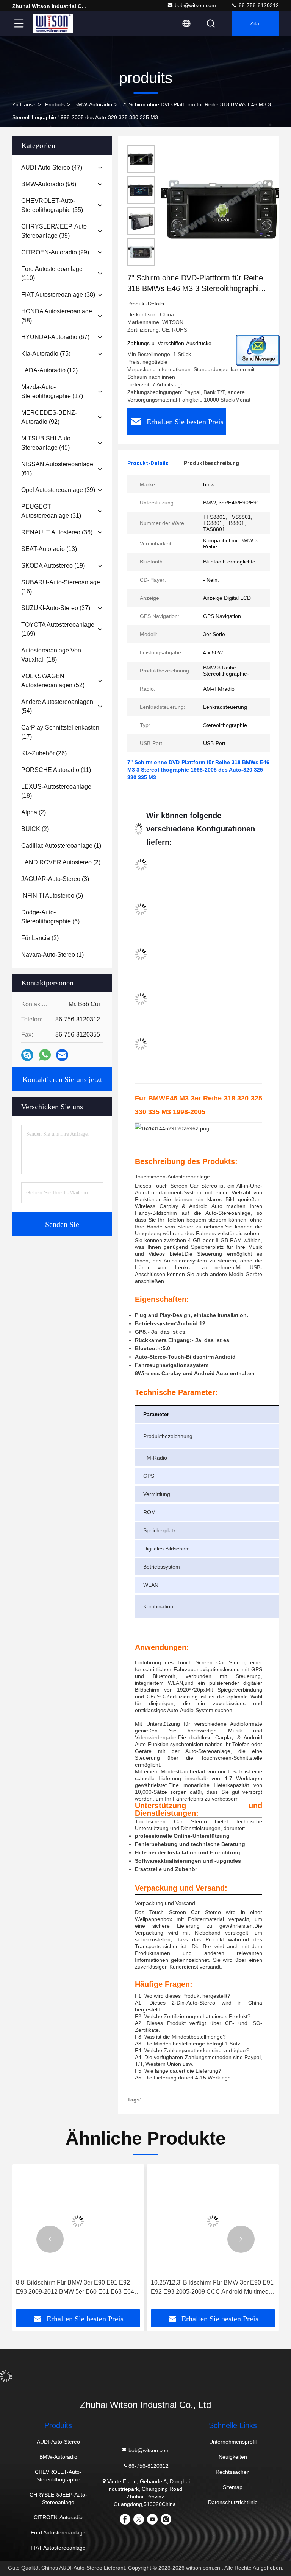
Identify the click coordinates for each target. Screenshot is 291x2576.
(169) (58, 629)
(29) (55, 252)
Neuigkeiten (233, 2457)
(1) (61, 846)
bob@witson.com (195, 5)
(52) (53, 681)
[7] (221, 209)
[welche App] (45, 1055)
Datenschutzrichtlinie (233, 2502)
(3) (55, 879)
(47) (52, 167)
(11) (56, 770)
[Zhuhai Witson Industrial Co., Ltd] (53, 23)
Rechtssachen (233, 2472)
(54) (57, 706)
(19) (53, 566)
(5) (52, 896)
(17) (52, 391)
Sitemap (233, 2487)
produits (55, 104)
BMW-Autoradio (93, 104)
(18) (51, 655)
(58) (57, 316)
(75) (46, 354)
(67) (55, 337)
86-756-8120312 (258, 5)
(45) (47, 443)
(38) (58, 295)
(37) (56, 608)
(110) (52, 273)
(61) (57, 469)
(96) (49, 184)
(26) (44, 753)
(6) (50, 917)
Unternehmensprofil (233, 2442)
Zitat (255, 23)
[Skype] (27, 1055)
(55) (52, 205)
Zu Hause (24, 104)
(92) (49, 417)
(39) (55, 231)
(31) (51, 511)
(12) (49, 370)
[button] (50, 2239)
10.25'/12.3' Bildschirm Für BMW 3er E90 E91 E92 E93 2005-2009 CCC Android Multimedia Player (212, 2288)
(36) (57, 532)
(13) (49, 549)
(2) (34, 812)
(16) (61, 587)
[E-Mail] (62, 1055)
